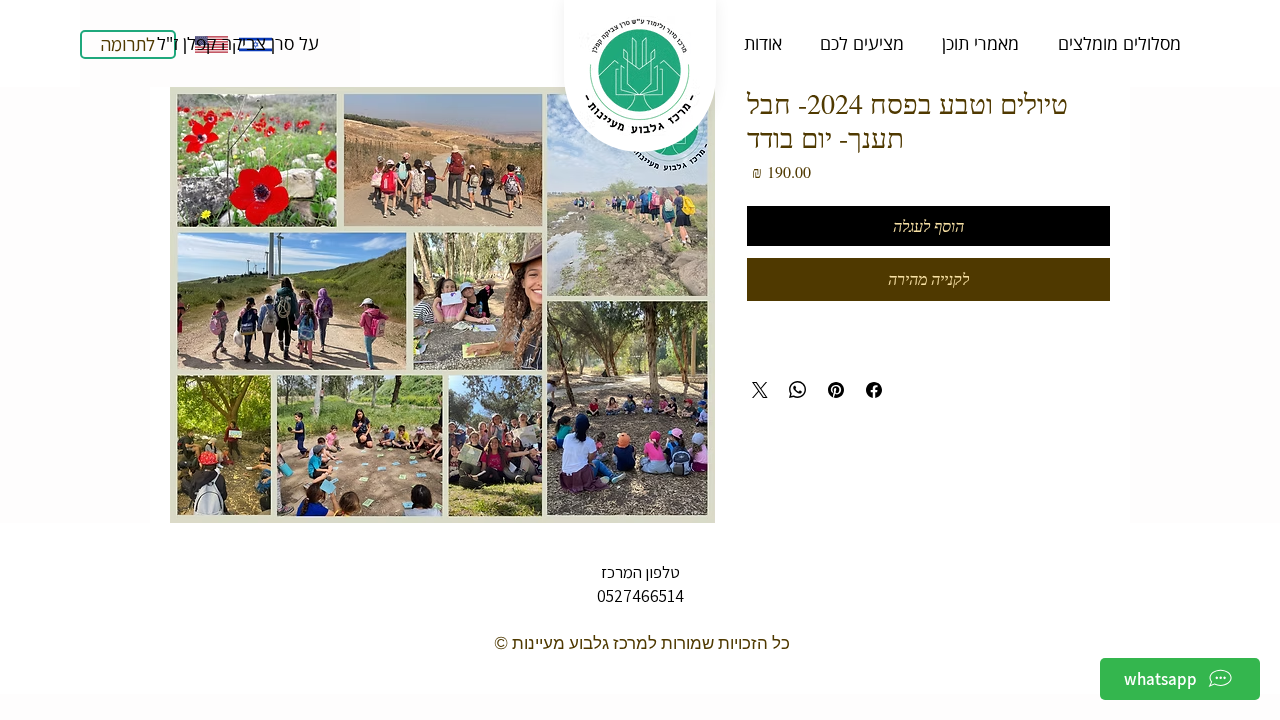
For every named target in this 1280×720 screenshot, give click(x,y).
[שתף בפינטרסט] (836, 390)
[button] (237, 43)
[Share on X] (760, 390)
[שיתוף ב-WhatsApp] (798, 390)
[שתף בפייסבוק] (874, 390)
